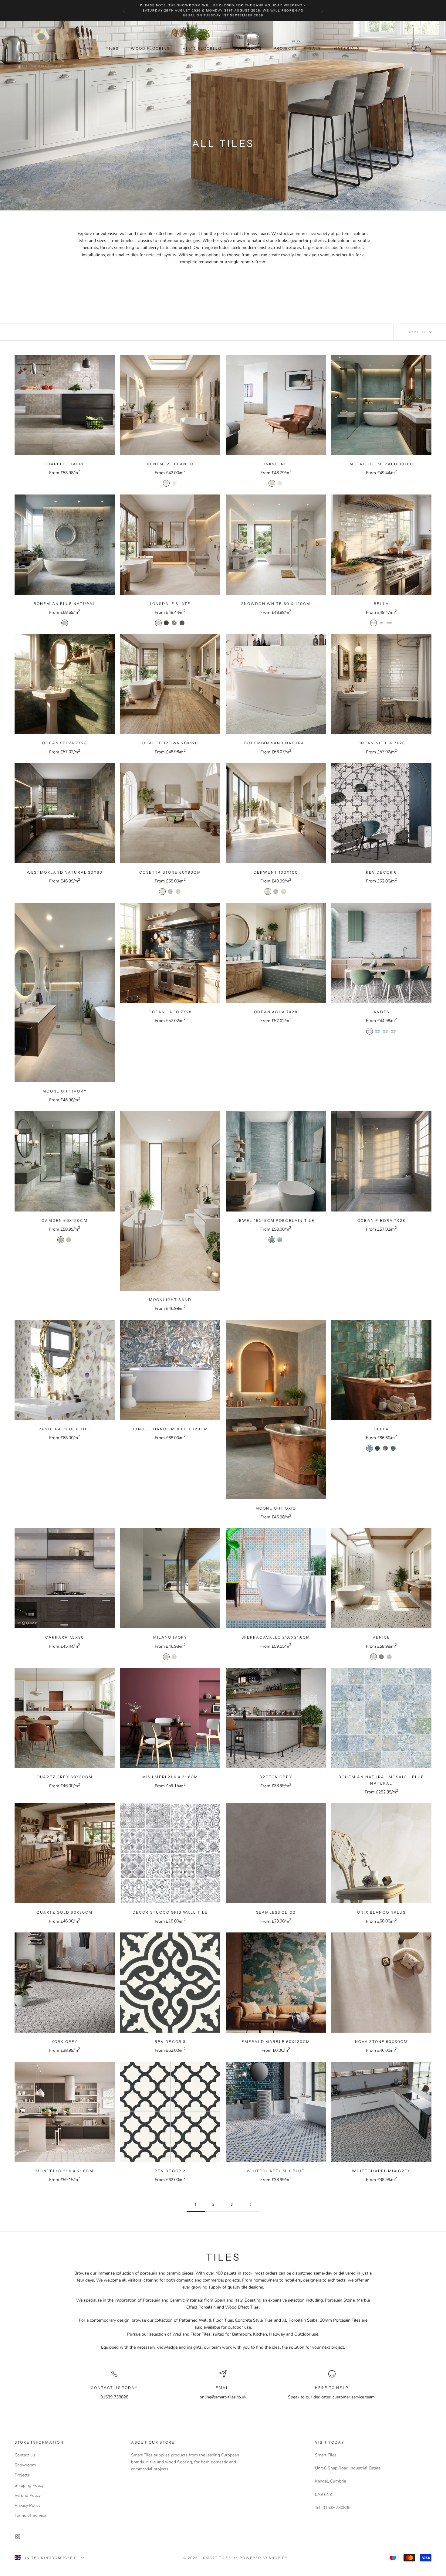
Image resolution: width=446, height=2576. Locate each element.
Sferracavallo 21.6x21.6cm (276, 1637)
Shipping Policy (29, 2485)
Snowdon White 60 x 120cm (276, 604)
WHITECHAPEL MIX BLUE (276, 2171)
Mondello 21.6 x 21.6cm (65, 2171)
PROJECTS (285, 48)
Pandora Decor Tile (65, 1429)
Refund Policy (28, 2495)
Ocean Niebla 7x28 (382, 743)
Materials (347, 48)
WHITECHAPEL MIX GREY (381, 2171)
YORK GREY (65, 2042)
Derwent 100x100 (276, 872)
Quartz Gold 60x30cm (64, 1912)
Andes (381, 1012)
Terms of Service (30, 2515)
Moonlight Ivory (64, 1091)
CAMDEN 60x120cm (64, 1220)
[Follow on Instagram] (18, 2537)
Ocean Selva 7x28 (65, 743)
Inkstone (276, 464)
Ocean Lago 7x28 (170, 1012)
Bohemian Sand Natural (276, 743)
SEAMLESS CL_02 (276, 1912)
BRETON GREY (276, 1777)
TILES (112, 48)
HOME (87, 48)
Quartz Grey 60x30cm (65, 1777)
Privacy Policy (27, 2505)
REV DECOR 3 (170, 2042)
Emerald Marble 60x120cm (276, 2042)
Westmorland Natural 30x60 (65, 872)
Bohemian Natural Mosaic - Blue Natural (381, 1780)
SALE (315, 48)
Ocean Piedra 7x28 (381, 1220)
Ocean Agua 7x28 (276, 1012)
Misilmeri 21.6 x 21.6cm (170, 1777)
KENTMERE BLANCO (170, 464)
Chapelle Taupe (64, 464)
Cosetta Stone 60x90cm (170, 872)
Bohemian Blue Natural (65, 604)
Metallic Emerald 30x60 (381, 464)
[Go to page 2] (250, 2205)
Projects (22, 2475)
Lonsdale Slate (170, 604)
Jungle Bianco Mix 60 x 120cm (170, 1429)
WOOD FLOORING (150, 48)
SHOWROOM (248, 48)
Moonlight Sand (170, 1300)
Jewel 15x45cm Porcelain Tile (276, 1220)
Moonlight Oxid (276, 1508)
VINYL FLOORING (202, 48)
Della (382, 1429)
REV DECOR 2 (170, 2171)
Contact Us (25, 2455)
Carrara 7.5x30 (65, 1637)
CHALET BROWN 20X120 (170, 743)
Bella (381, 604)
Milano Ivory (170, 1637)
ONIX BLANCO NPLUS (381, 1912)
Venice (382, 1637)
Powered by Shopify (264, 2558)
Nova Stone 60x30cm (382, 2042)
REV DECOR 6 (382, 872)
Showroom (25, 2465)
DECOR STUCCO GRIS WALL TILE (170, 1912)
